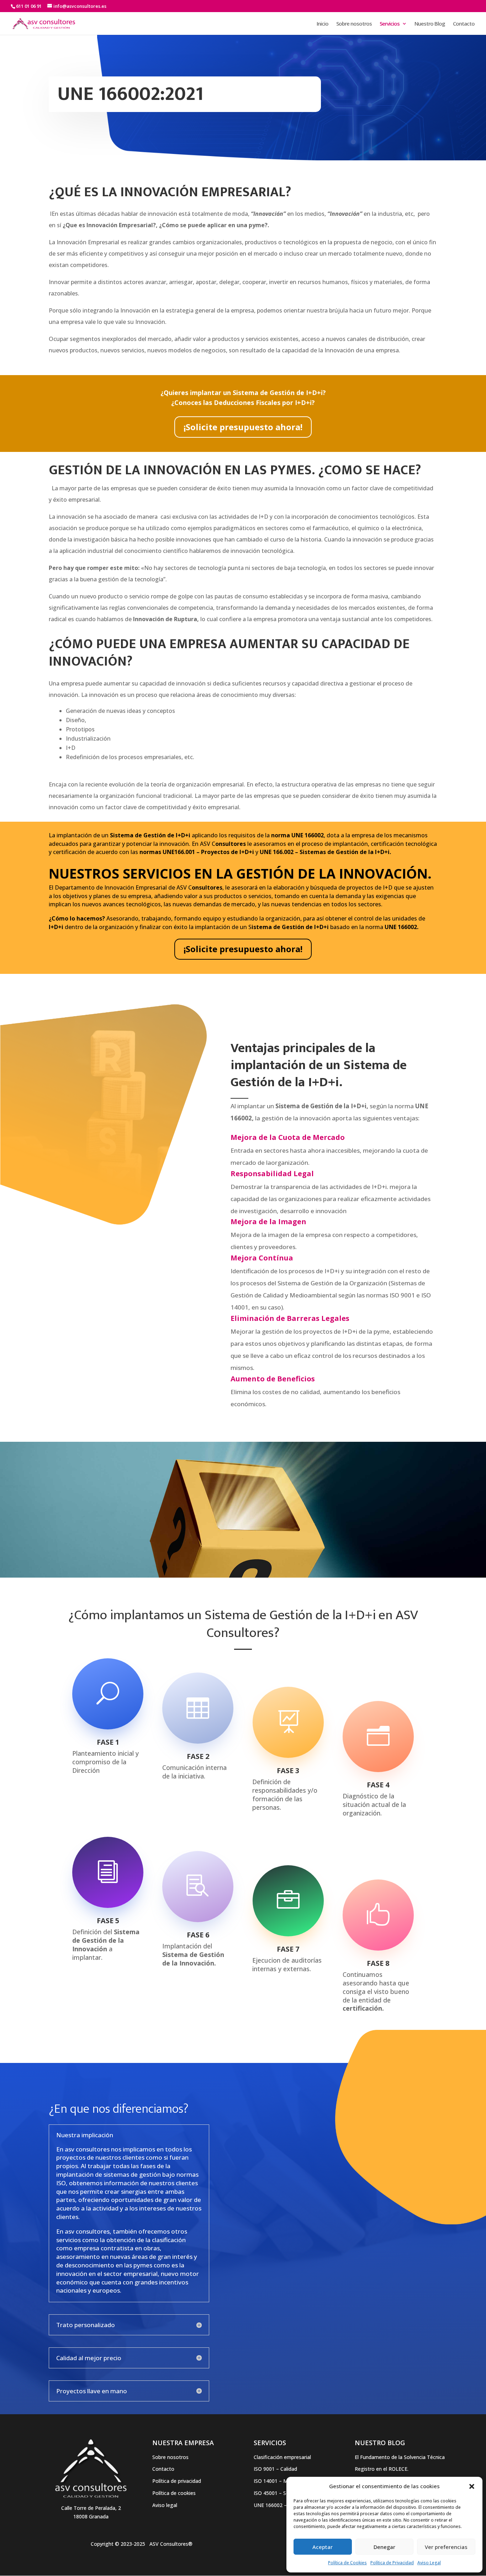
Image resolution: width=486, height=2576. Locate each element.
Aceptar (323, 2547)
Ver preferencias (446, 2547)
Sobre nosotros (354, 24)
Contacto (464, 24)
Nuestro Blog (430, 24)
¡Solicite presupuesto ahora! (243, 427)
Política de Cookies (347, 2563)
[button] (472, 2486)
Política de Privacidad (392, 2563)
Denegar (384, 2547)
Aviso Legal (429, 2563)
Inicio (323, 24)
